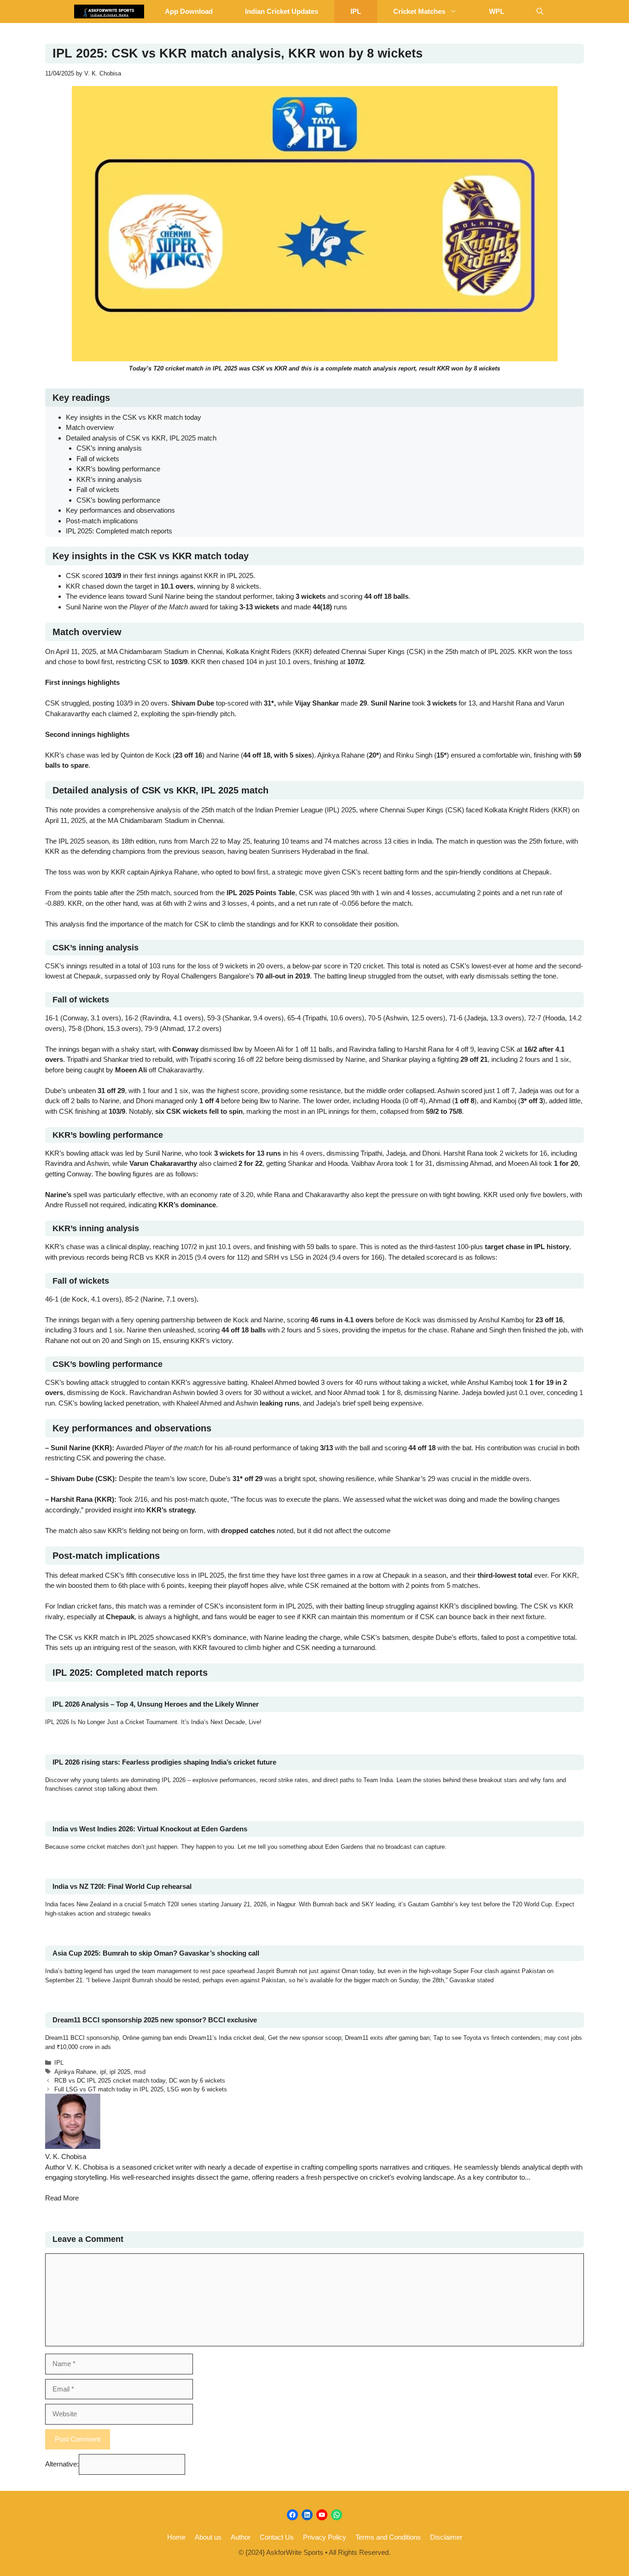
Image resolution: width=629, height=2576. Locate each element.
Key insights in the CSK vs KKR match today (134, 417)
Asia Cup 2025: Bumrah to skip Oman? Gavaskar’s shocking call (156, 1953)
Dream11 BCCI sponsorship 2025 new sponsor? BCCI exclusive (155, 2020)
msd (140, 2072)
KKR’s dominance (187, 1205)
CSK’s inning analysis (109, 448)
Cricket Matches (419, 11)
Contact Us (277, 2537)
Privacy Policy (325, 2537)
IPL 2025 (225, 368)
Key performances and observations (120, 510)
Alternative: (62, 2464)
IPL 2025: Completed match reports (119, 531)
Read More (62, 2198)
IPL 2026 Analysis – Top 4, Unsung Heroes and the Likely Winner (156, 1704)
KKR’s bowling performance (118, 469)
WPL (497, 11)
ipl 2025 (120, 2072)
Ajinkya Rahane (75, 2072)
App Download (189, 11)
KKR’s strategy (170, 1510)
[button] (540, 12)
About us (208, 2537)
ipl (103, 2072)
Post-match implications (102, 521)
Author (241, 2537)
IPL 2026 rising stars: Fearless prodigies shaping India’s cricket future (164, 1762)
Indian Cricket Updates (282, 11)
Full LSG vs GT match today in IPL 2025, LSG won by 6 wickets (141, 2089)
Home (176, 2537)
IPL (356, 11)
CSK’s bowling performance (118, 500)
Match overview (90, 427)
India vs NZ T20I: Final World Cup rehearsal (122, 1886)
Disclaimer (446, 2537)
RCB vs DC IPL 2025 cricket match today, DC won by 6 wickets (140, 2081)
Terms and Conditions (388, 2537)
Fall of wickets (98, 459)
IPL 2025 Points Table (261, 893)
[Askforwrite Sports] (109, 12)
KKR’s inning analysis (109, 479)
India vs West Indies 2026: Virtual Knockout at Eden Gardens (150, 1829)
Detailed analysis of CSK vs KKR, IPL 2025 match (141, 438)
